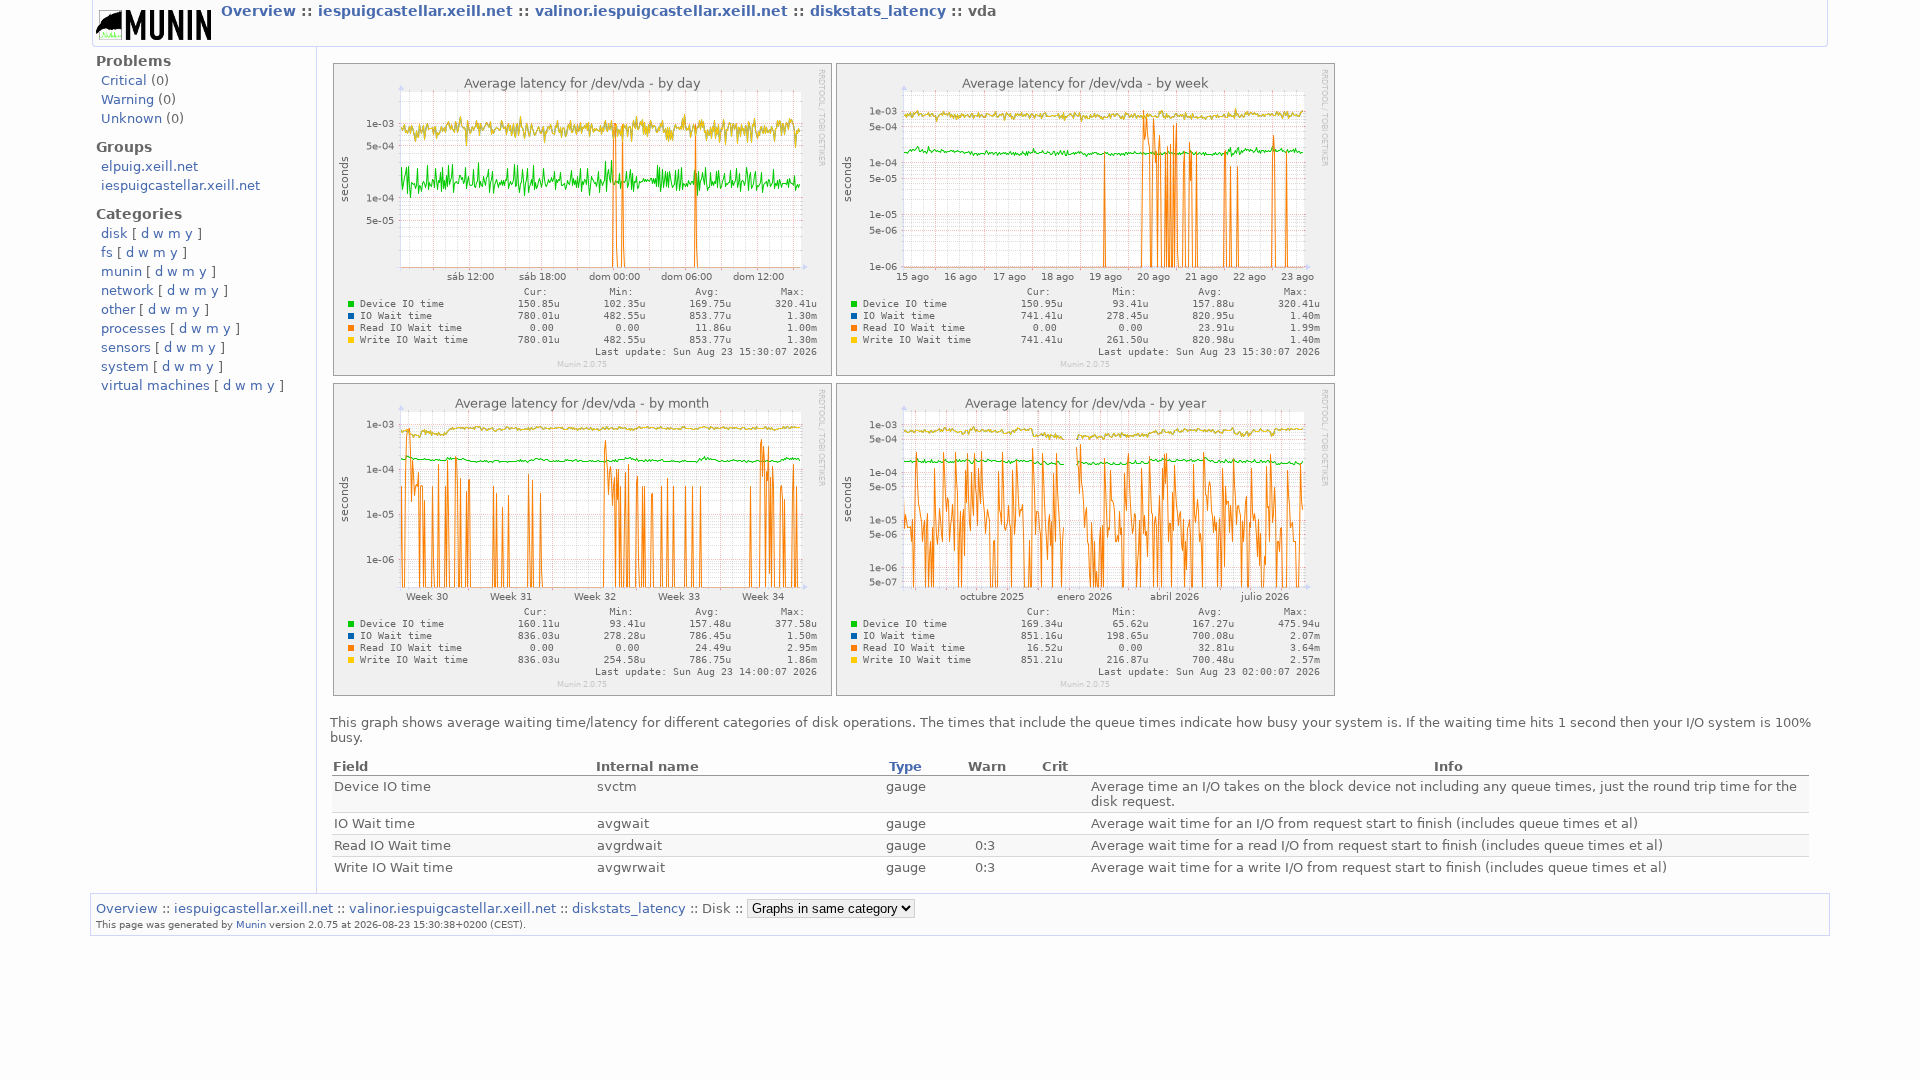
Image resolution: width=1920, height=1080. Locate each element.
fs (107, 252)
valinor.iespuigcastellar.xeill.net (664, 11)
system (125, 366)
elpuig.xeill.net (149, 166)
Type (905, 766)
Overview (261, 11)
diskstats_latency (880, 11)
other (118, 309)
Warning (127, 99)
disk (114, 233)
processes (133, 328)
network (127, 290)
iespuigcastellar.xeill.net (418, 11)
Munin (251, 924)
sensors (126, 347)
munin (121, 271)
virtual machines (155, 385)
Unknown (131, 118)
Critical (124, 80)
